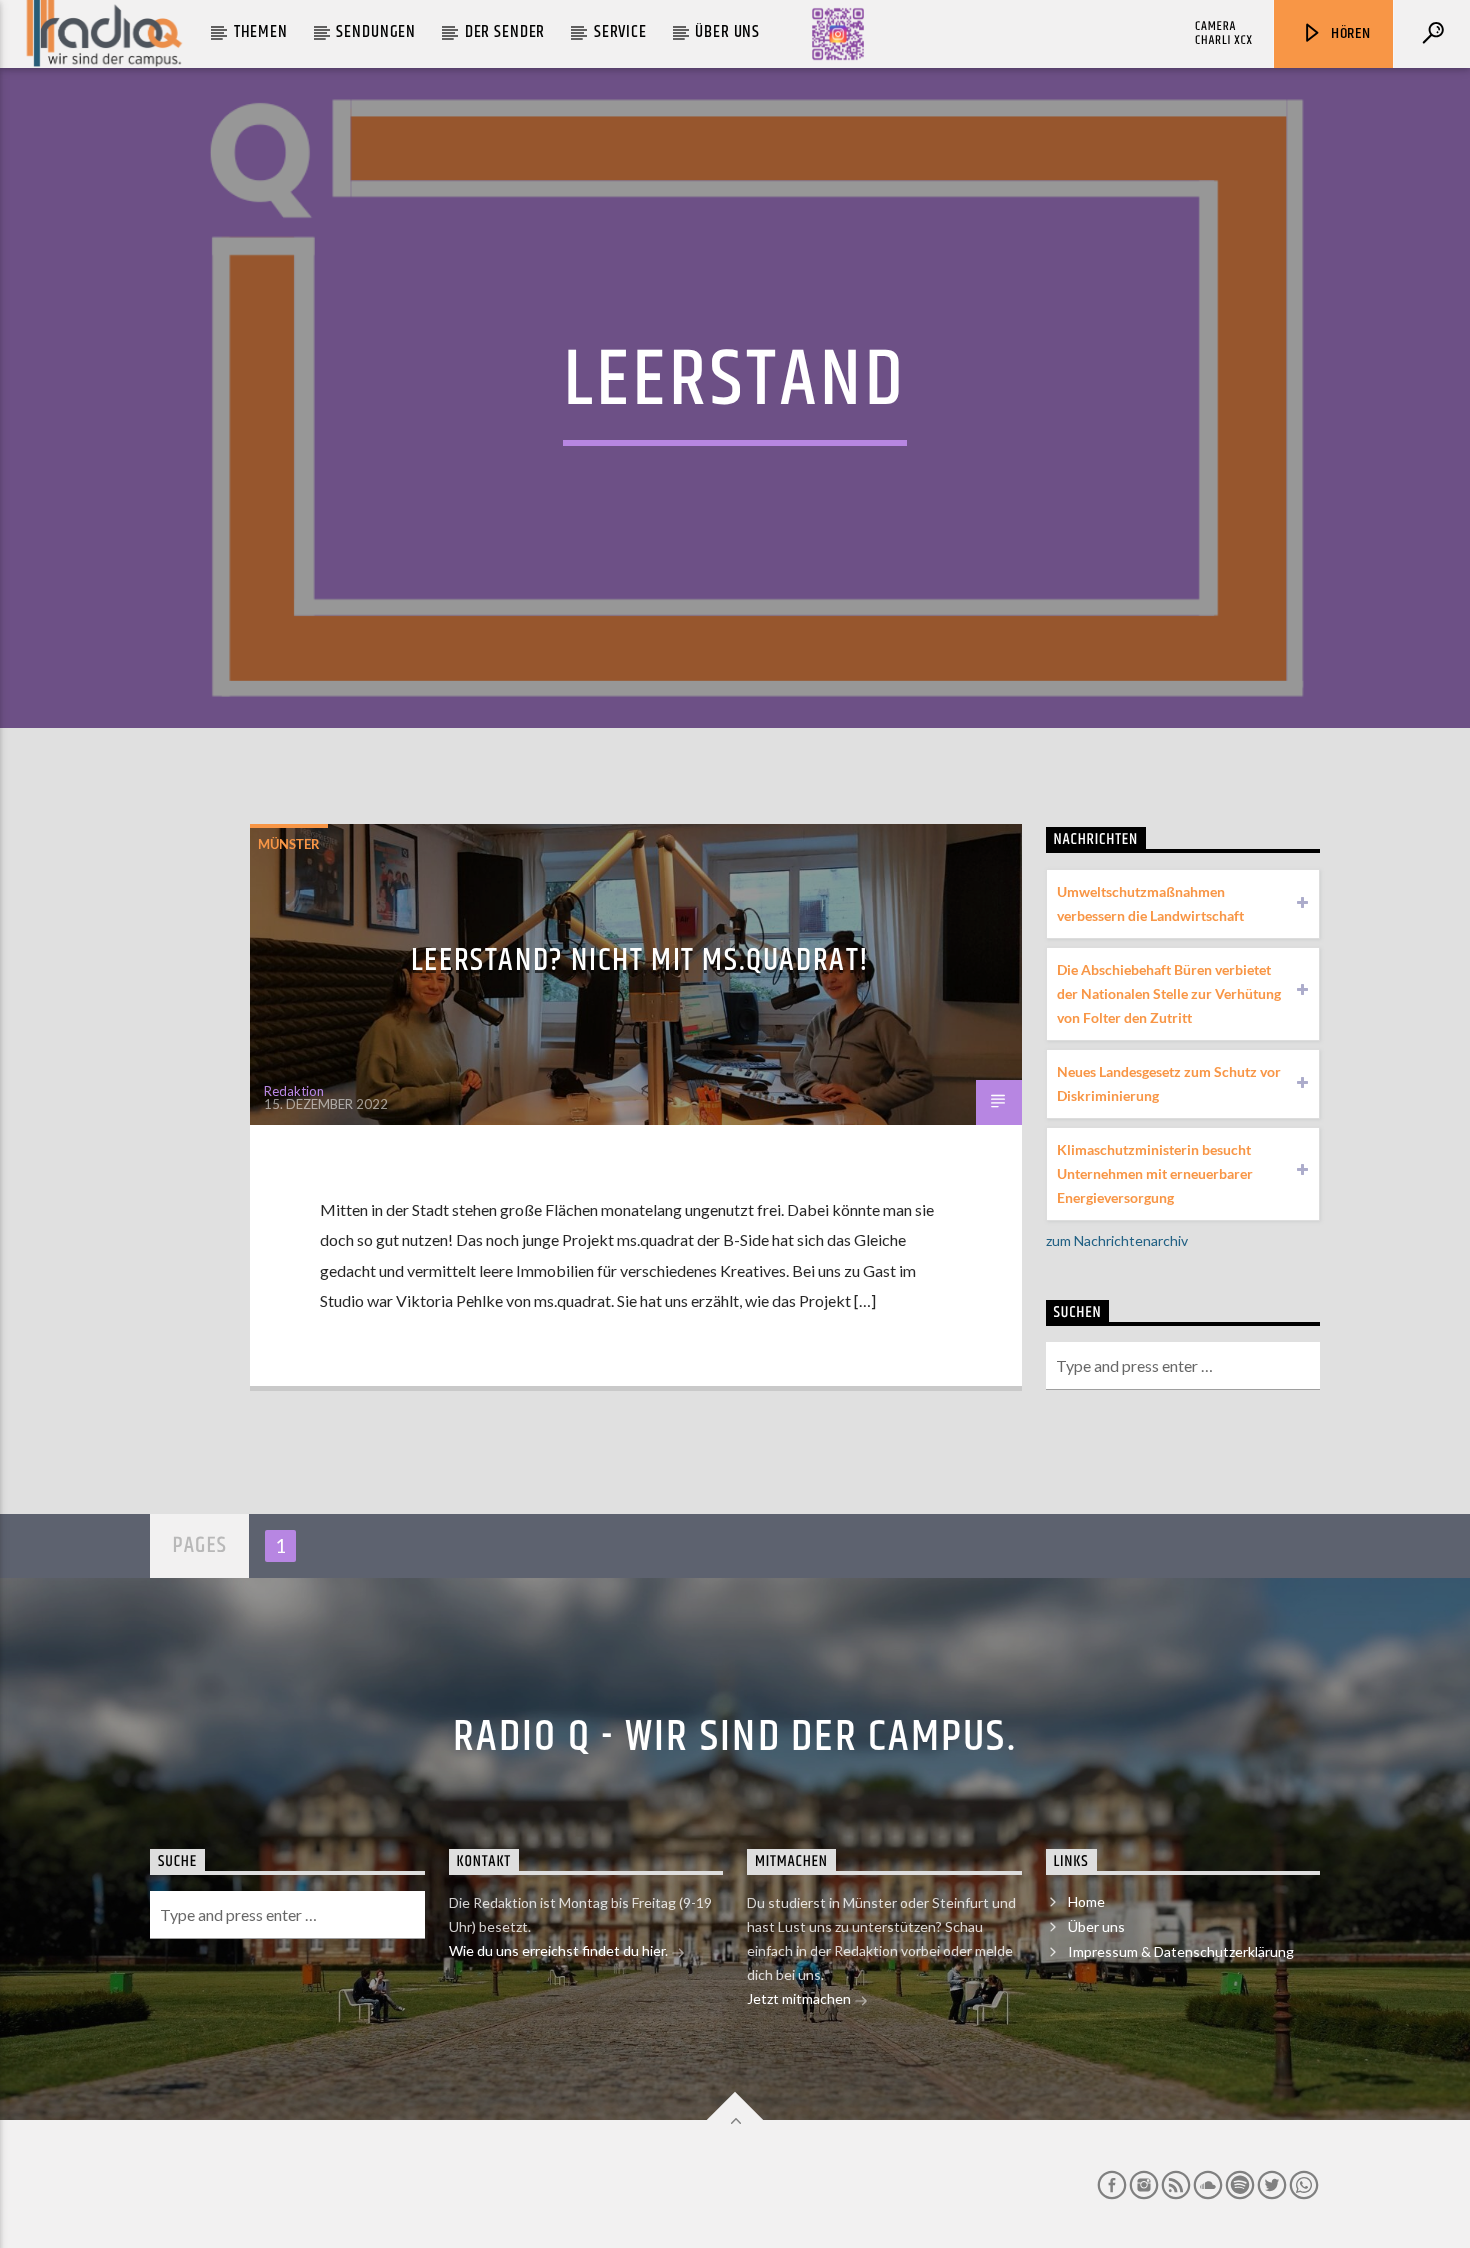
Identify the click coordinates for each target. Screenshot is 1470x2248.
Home (1086, 1901)
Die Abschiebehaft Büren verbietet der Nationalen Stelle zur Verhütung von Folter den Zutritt (1169, 993)
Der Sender (505, 32)
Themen (261, 32)
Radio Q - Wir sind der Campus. (735, 1737)
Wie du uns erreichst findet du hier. (560, 1950)
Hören (1349, 33)
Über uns (727, 32)
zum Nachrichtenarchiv (1117, 1240)
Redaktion (294, 1091)
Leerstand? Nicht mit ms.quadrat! (640, 960)
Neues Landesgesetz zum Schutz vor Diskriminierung (1169, 1083)
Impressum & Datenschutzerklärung (1181, 1951)
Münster (289, 844)
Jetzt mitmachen (800, 1998)
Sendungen (376, 32)
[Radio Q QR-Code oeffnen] (838, 34)
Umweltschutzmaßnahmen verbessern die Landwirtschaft (1150, 903)
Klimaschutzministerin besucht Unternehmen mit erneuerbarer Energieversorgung (1155, 1173)
